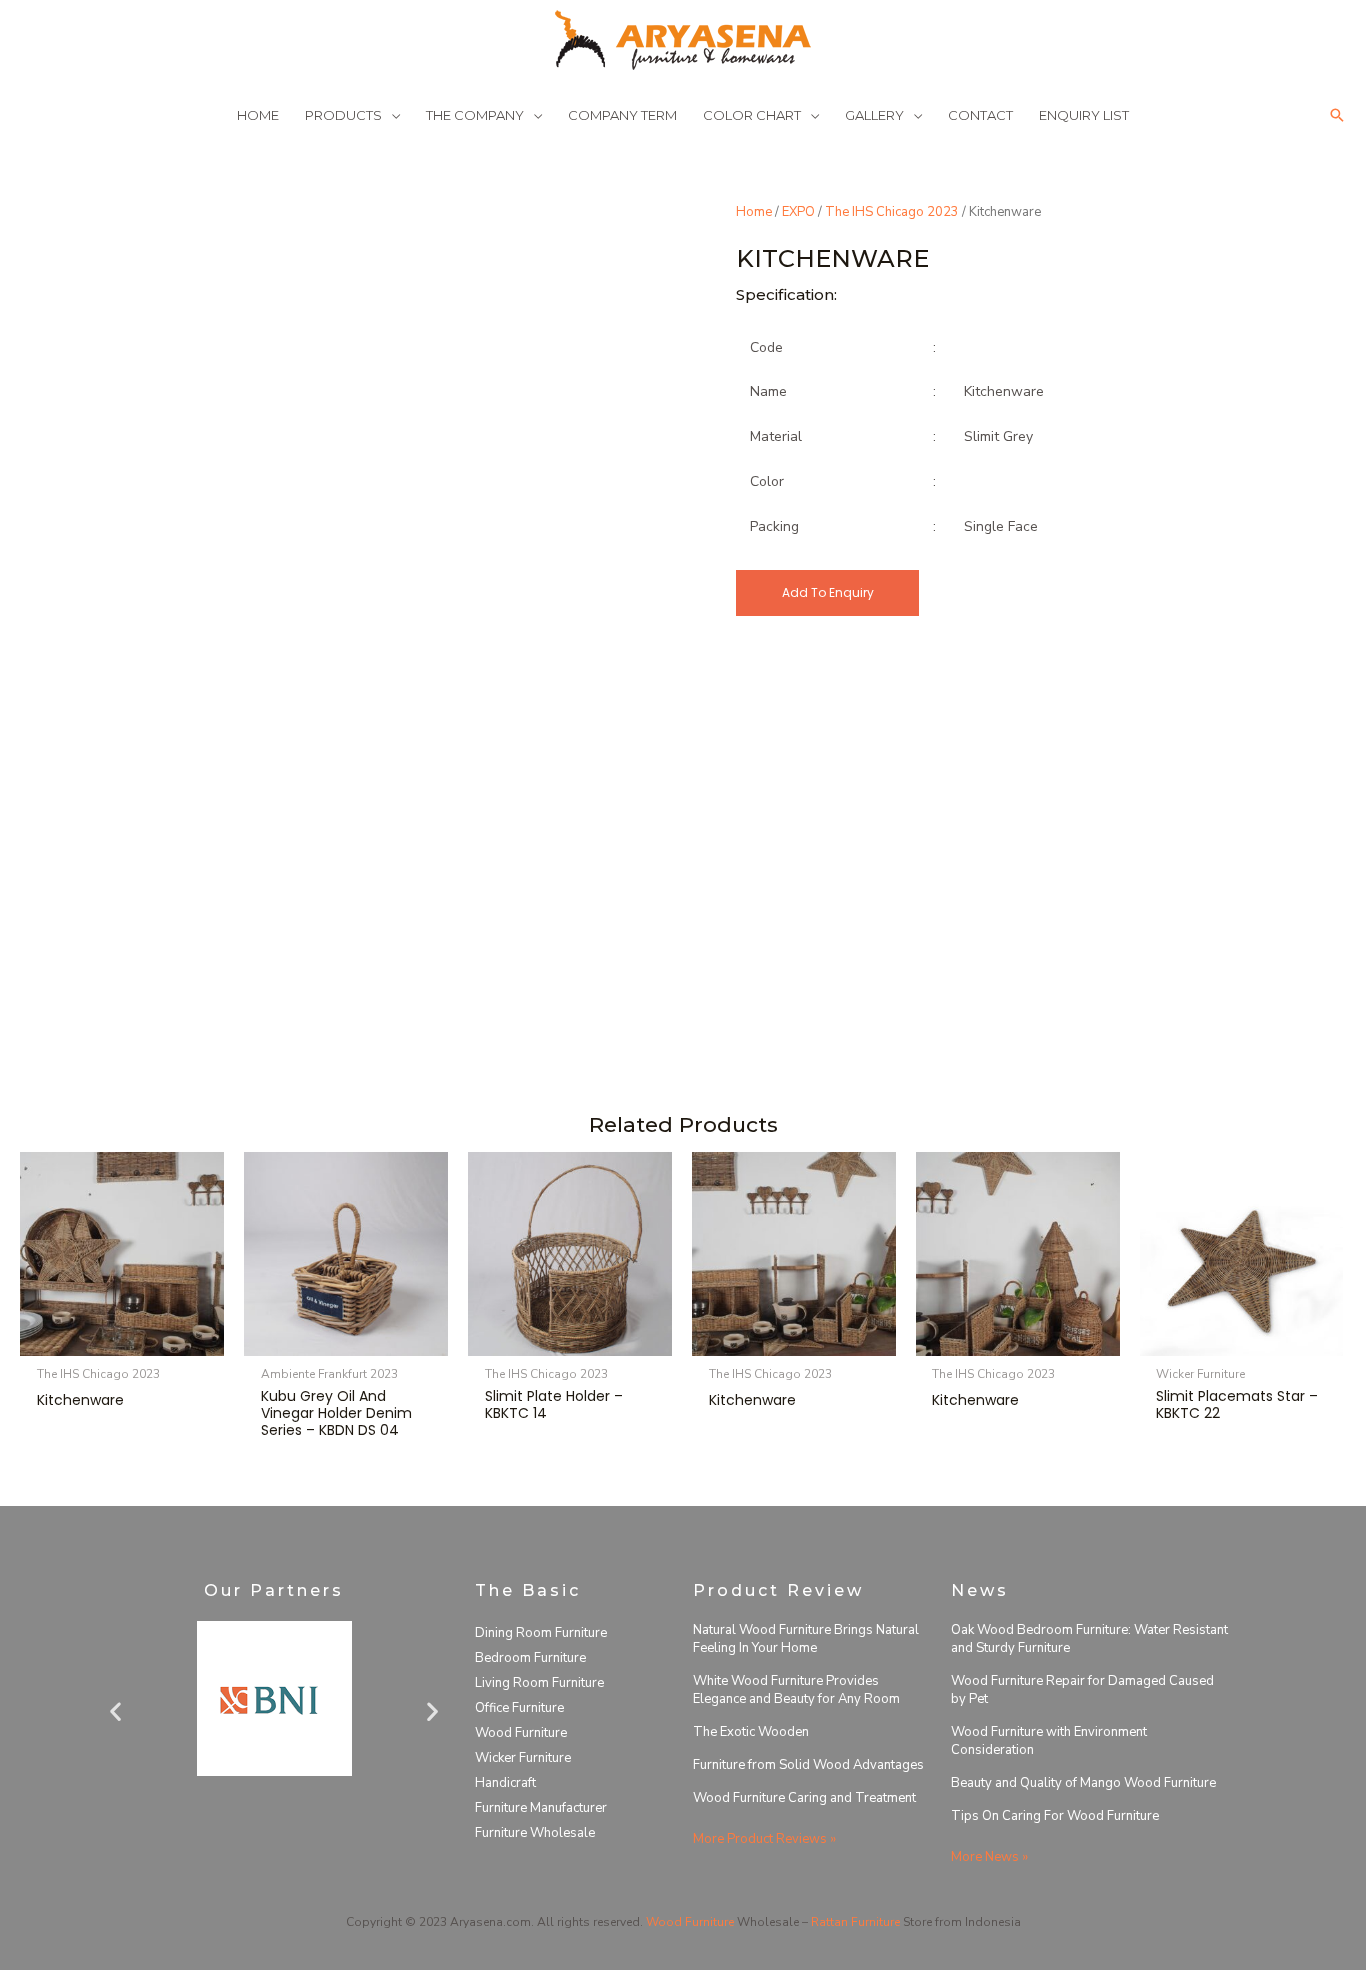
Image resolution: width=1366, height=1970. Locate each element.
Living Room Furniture (539, 1683)
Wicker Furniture (523, 1758)
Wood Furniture (521, 1733)
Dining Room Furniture (541, 1633)
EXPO (798, 212)
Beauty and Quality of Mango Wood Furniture (1083, 1783)
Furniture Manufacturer (541, 1808)
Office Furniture (519, 1708)
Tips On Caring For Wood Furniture (1055, 1816)
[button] (1337, 115)
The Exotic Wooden (751, 1732)
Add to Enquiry (828, 592)
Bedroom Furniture (530, 1658)
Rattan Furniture (855, 1922)
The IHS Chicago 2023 (892, 212)
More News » (989, 1857)
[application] (391, 115)
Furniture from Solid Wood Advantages (808, 1765)
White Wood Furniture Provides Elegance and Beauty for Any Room (796, 1690)
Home (754, 212)
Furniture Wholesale (535, 1833)
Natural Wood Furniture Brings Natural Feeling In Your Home (806, 1639)
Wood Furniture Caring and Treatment (804, 1798)
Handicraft (505, 1783)
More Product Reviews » (764, 1839)
